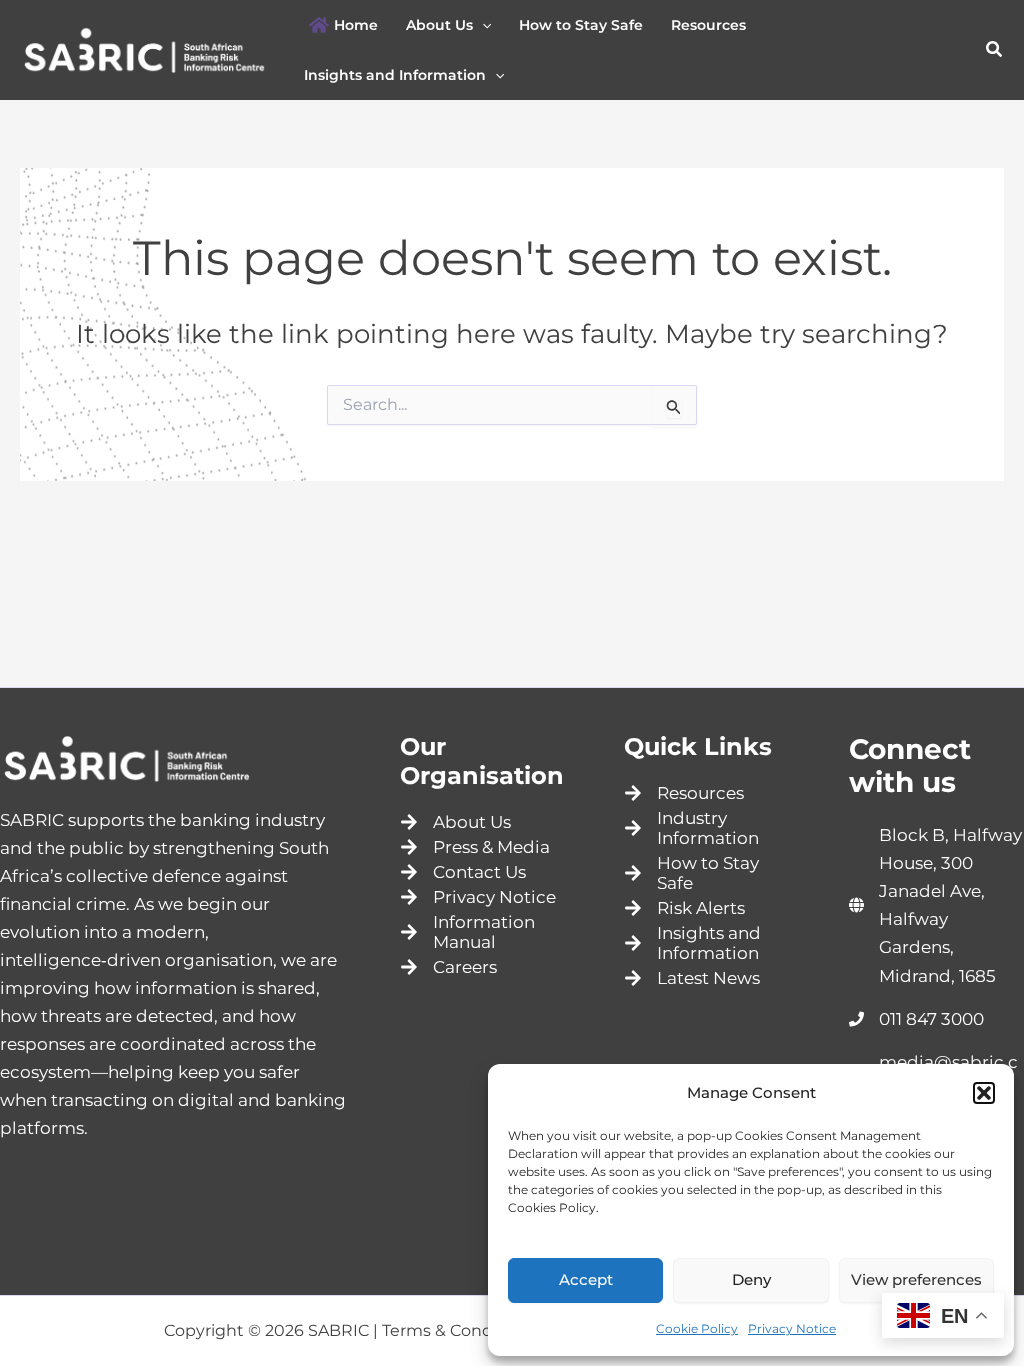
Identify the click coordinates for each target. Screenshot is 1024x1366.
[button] (984, 1093)
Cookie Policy (697, 1328)
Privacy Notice (792, 1328)
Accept (586, 1279)
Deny (751, 1279)
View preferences (916, 1279)
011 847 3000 (931, 1019)
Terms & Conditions (459, 1330)
